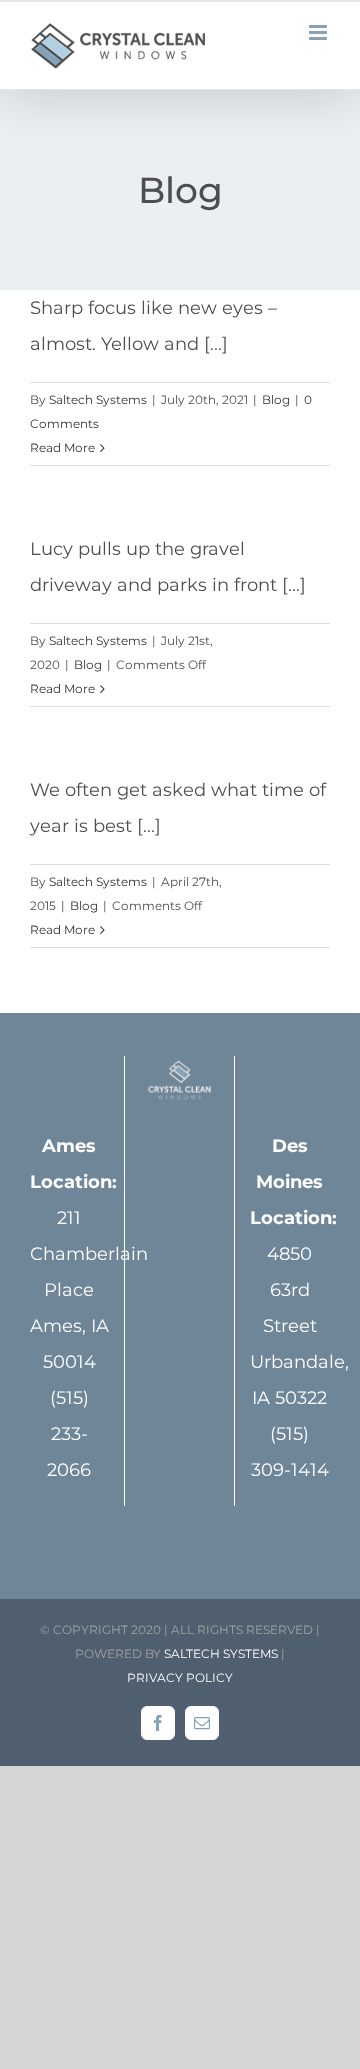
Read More (62, 447)
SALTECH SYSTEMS (221, 1653)
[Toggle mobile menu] (319, 32)
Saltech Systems (98, 399)
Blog (276, 399)
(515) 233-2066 (69, 1434)
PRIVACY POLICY (180, 1677)
